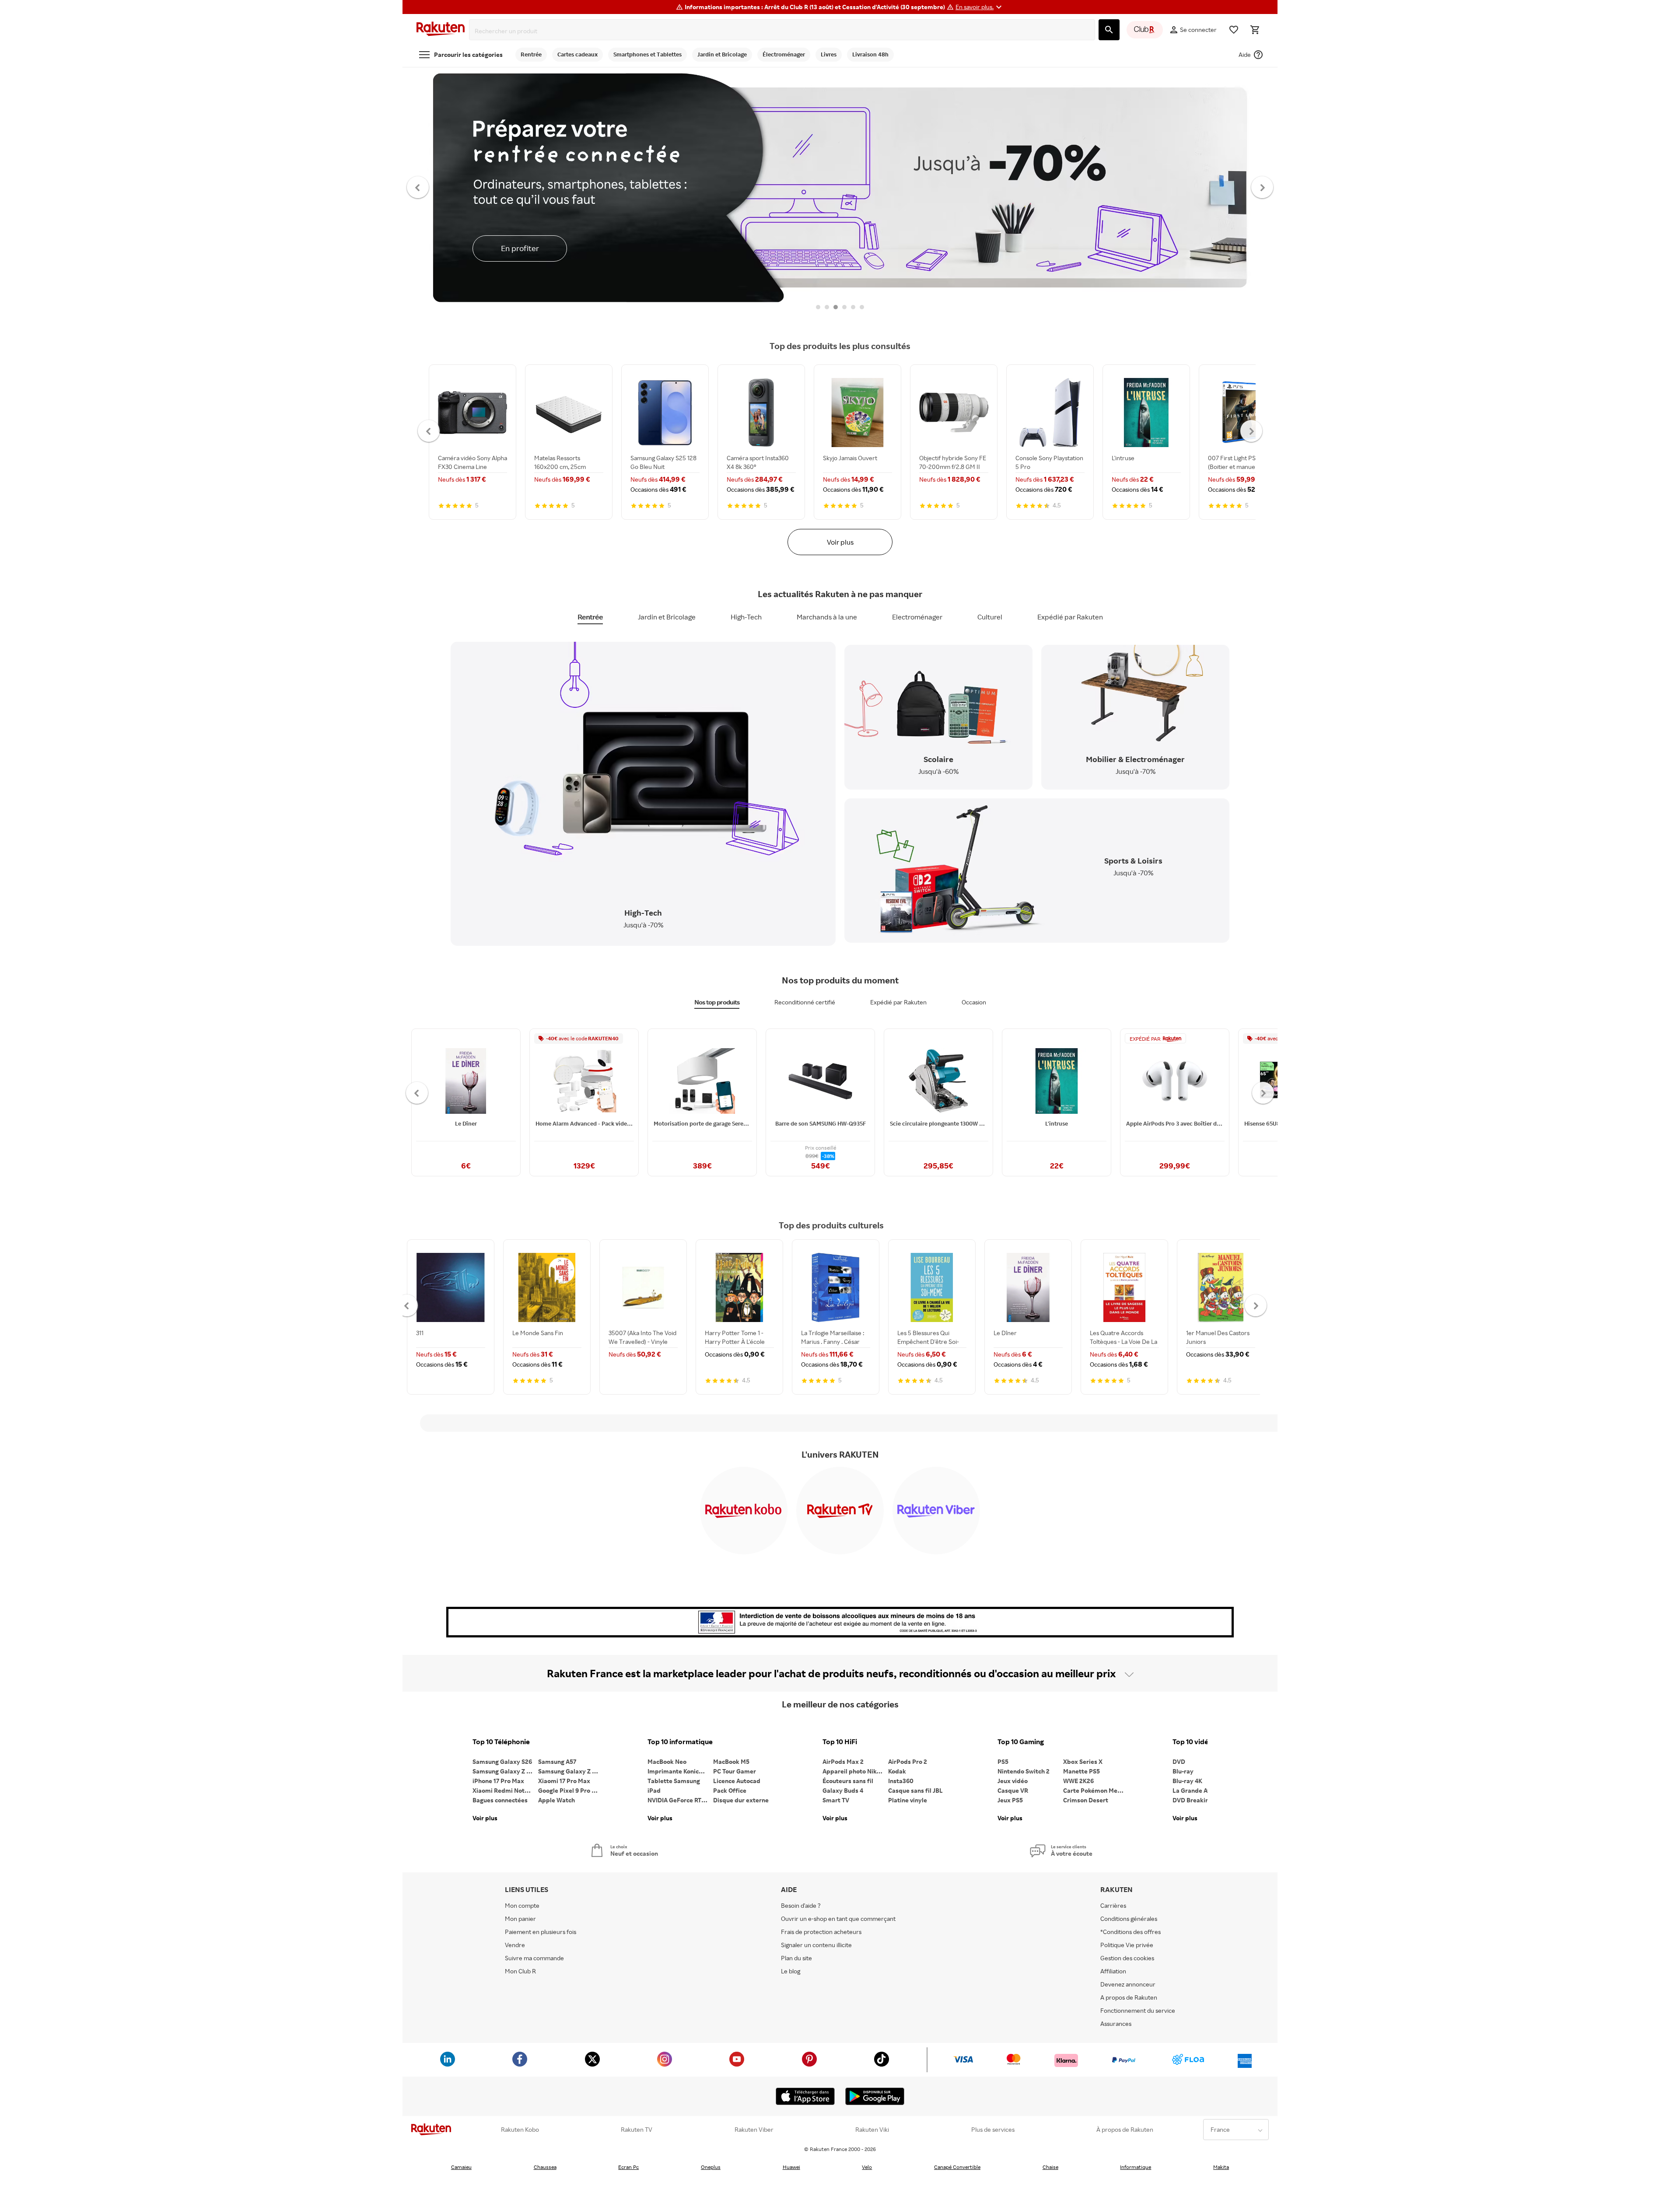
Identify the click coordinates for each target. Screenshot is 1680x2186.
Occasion (974, 1002)
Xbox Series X (1083, 1761)
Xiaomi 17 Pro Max (564, 1781)
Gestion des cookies (1127, 1958)
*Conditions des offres (1130, 1932)
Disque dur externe (741, 1800)
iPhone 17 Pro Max (498, 1781)
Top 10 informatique (680, 1742)
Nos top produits (717, 1002)
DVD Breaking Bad (1199, 1800)
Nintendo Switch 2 (1024, 1771)
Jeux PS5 (1010, 1800)
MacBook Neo (667, 1761)
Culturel (990, 617)
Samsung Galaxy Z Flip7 (505, 1771)
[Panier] (1255, 30)
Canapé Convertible (957, 2167)
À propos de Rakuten (1125, 2130)
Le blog (791, 1971)
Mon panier (520, 1918)
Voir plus (840, 542)
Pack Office (730, 1790)
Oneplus (711, 2167)
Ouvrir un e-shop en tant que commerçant (838, 1918)
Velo (867, 2167)
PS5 (1003, 1761)
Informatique (1136, 2167)
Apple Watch (556, 1800)
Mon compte (522, 1905)
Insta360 (901, 1781)
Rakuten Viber (754, 2130)
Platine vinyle (908, 1800)
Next (1262, 187)
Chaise (1050, 2167)
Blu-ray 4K (1187, 1781)
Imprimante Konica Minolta (680, 1771)
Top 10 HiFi (840, 1742)
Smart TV (836, 1800)
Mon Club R (520, 1971)
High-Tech (746, 617)
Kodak (897, 1771)
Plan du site (796, 1958)
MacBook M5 (731, 1761)
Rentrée (590, 617)
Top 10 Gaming (1021, 1742)
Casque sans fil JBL (915, 1790)
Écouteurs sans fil (848, 1781)
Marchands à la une (827, 617)
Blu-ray (1183, 1771)
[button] (980, 7)
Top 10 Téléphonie (501, 1742)
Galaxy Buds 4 (843, 1790)
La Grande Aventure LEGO (1205, 1790)
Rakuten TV (637, 2130)
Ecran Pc (628, 2167)
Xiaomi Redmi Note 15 (504, 1790)
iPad (654, 1790)
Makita (1221, 2167)
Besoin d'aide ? (801, 1905)
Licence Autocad (737, 1781)
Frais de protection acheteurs (821, 1932)
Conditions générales (1129, 1918)
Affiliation (1113, 1971)
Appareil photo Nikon (853, 1771)
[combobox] (784, 31)
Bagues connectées (500, 1800)
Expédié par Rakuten (1070, 617)
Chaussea (545, 2167)
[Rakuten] (441, 30)
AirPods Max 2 (843, 1761)
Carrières (1113, 1905)
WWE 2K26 (1078, 1781)
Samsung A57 (557, 1761)
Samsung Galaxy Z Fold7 (571, 1771)
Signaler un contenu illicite (816, 1945)
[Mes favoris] (1234, 30)
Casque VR (1013, 1790)
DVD (1179, 1761)
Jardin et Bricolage (667, 617)
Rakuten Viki (872, 2130)
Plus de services (993, 2130)
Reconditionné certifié (805, 1002)
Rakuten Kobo (520, 2130)
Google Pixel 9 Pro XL (569, 1790)
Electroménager (917, 617)
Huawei (791, 2167)
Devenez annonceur (1128, 1984)
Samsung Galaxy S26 (502, 1761)
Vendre (515, 1945)
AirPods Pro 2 (908, 1761)
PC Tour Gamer (735, 1771)
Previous (418, 187)
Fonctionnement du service (1138, 2010)
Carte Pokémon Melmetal (1096, 1790)
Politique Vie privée (1127, 1945)
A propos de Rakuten (1129, 1997)
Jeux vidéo (1013, 1781)
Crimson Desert (1086, 1800)
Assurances (1116, 2023)
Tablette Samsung (674, 1781)
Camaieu (461, 2167)
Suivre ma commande (534, 1958)
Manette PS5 (1081, 1771)
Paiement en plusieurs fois (541, 1932)
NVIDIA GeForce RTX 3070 (680, 1800)
